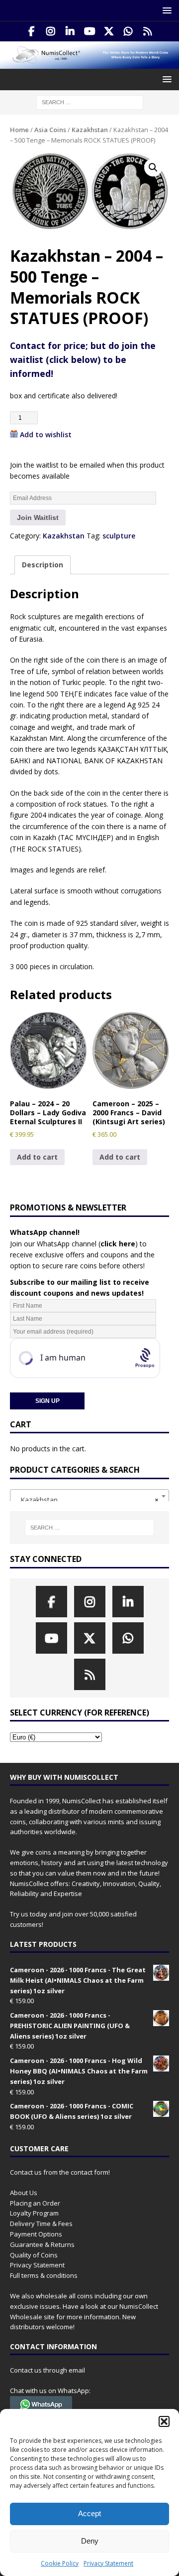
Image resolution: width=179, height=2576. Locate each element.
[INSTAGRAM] (51, 31)
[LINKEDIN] (70, 31)
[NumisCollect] (89, 63)
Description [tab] (43, 565)
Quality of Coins (34, 2255)
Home (19, 130)
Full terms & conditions (44, 2275)
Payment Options (36, 2234)
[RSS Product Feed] (148, 31)
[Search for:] (90, 102)
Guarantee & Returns (42, 2244)
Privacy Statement (108, 2563)
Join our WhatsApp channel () (74, 1244)
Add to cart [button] (37, 1157)
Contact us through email (47, 2370)
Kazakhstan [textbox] (87, 1500)
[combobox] (89, 1496)
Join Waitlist (38, 517)
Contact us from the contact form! (60, 2172)
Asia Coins (50, 130)
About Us (24, 2193)
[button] (164, 2421)
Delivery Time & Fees (41, 2224)
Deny (90, 2541)
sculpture (119, 536)
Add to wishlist (46, 434)
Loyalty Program (34, 2213)
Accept (89, 2513)
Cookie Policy (60, 2563)
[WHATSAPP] (129, 31)
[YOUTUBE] (90, 31)
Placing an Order (35, 2203)
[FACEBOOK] (32, 31)
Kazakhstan (90, 130)
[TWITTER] (109, 31)
